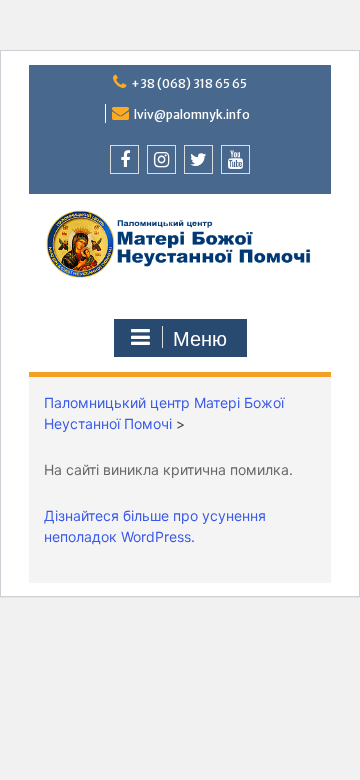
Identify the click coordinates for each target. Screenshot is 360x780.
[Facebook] (124, 159)
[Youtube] (235, 159)
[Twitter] (198, 159)
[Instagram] (161, 159)
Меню (200, 339)
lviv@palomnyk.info (192, 114)
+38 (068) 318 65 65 (189, 83)
